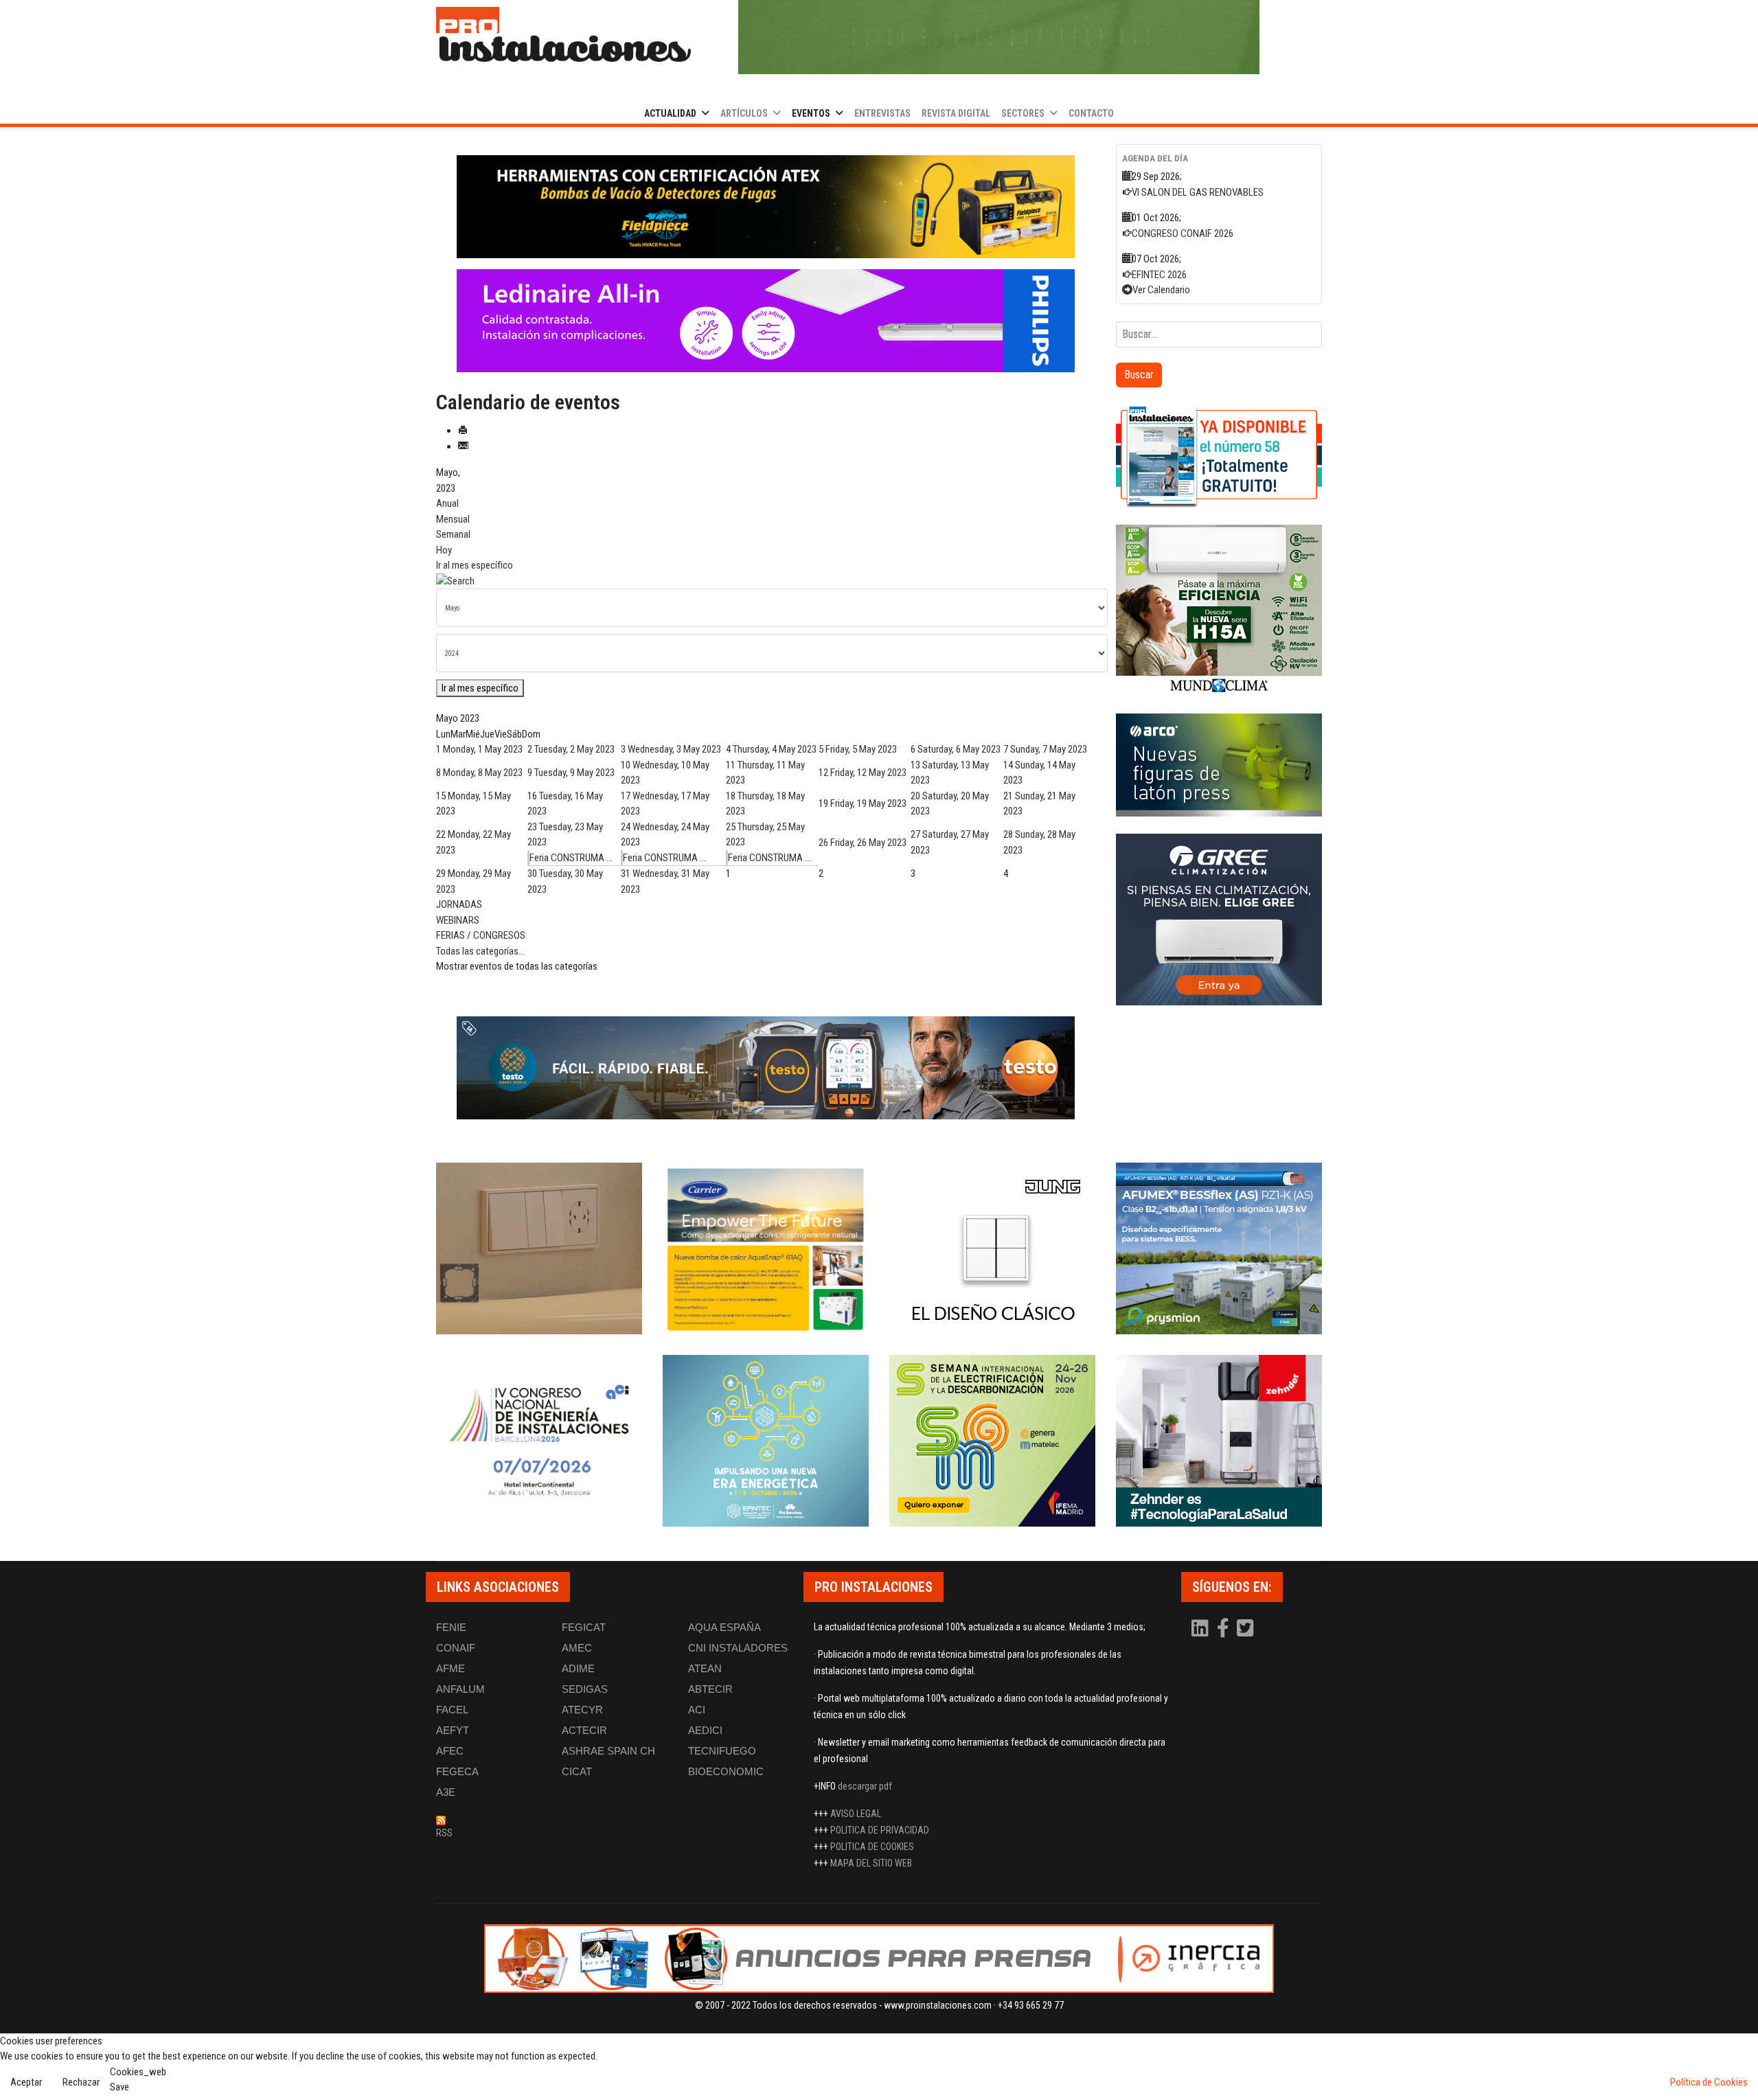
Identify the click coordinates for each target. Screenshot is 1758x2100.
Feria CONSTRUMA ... (571, 858)
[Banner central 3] (766, 1068)
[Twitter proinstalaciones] (1245, 1632)
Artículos (744, 113)
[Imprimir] (463, 431)
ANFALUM (460, 1689)
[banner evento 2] (766, 1248)
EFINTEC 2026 (1159, 275)
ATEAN (705, 1668)
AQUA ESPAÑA (724, 1627)
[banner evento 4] (1219, 1248)
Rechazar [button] (81, 2082)
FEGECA (457, 1771)
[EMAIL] (463, 446)
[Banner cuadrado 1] (1219, 456)
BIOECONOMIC (726, 1771)
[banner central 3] (766, 321)
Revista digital (956, 113)
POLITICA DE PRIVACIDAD (880, 1830)
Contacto (1091, 113)
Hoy (444, 550)
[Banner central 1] (766, 207)
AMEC (577, 1648)
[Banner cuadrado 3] (1219, 765)
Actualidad (670, 113)
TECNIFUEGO (722, 1751)
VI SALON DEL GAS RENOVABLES (1198, 192)
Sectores (1023, 113)
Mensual (453, 519)
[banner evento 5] (539, 1441)
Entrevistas (882, 113)
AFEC (450, 1751)
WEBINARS (458, 920)
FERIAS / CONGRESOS (481, 935)
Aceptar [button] (26, 2082)
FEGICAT (584, 1627)
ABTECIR (710, 1689)
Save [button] (119, 2087)
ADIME (578, 1668)
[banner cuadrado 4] (1219, 920)
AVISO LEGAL (856, 1814)
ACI (697, 1710)
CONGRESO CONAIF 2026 (1183, 233)
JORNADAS (459, 904)
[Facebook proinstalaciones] (1224, 1632)
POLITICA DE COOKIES (872, 1847)
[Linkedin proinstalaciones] (1201, 1632)
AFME (450, 1668)
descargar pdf (865, 1786)
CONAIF (456, 1648)
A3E (446, 1792)
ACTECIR (584, 1730)
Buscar (1139, 375)
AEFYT (453, 1730)
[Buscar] (766, 581)
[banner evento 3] (992, 1248)
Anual (447, 503)
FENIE (451, 1627)
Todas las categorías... (480, 951)
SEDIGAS (585, 1689)
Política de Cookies (1709, 2082)
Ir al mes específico (475, 565)
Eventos (811, 113)
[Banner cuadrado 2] (1219, 610)
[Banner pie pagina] (879, 1959)
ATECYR (582, 1710)
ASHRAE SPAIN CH (608, 1751)
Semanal (453, 534)
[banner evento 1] (539, 1248)
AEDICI (705, 1730)
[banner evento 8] (1219, 1441)
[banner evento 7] (992, 1441)
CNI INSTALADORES (738, 1648)
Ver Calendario (1161, 290)
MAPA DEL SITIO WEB (871, 1863)
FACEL (452, 1710)
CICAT (577, 1771)
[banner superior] (999, 37)
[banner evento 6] (766, 1441)
